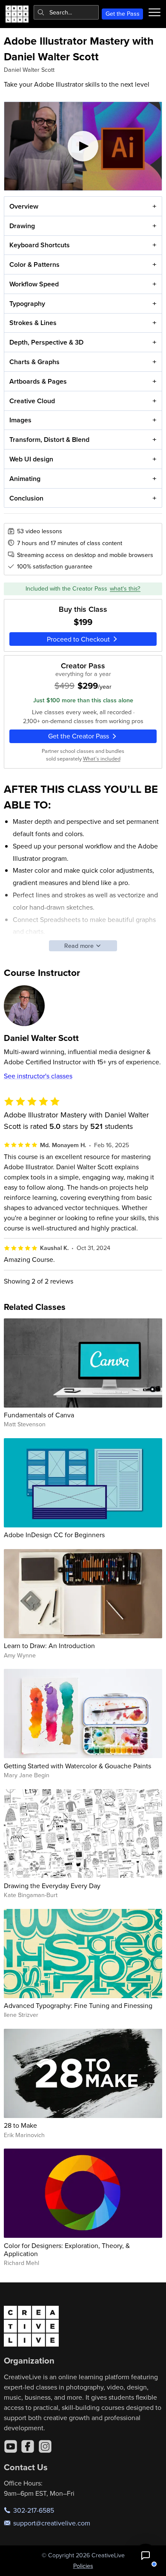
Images (20, 420)
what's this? (125, 588)
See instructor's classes (38, 1076)
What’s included (102, 758)
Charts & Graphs (34, 362)
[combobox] (66, 12)
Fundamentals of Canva (39, 1415)
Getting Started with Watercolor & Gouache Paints (77, 1766)
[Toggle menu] (155, 12)
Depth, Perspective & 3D (46, 342)
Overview (24, 206)
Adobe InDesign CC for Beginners (54, 1535)
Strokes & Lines (33, 323)
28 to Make (20, 2125)
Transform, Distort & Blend (49, 440)
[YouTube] (11, 2446)
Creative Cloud (32, 401)
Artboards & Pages (38, 381)
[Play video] (83, 146)
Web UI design (31, 459)
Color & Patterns (34, 264)
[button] (146, 2556)
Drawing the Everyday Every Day (52, 1886)
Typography (27, 304)
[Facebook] (28, 2446)
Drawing (22, 226)
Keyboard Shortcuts (40, 245)
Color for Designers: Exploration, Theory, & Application (67, 2249)
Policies (83, 2566)
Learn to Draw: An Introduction (49, 1646)
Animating (25, 479)
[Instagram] (45, 2446)
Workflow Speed (34, 284)
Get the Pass (123, 14)
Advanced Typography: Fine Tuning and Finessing (78, 2005)
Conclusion (26, 498)
